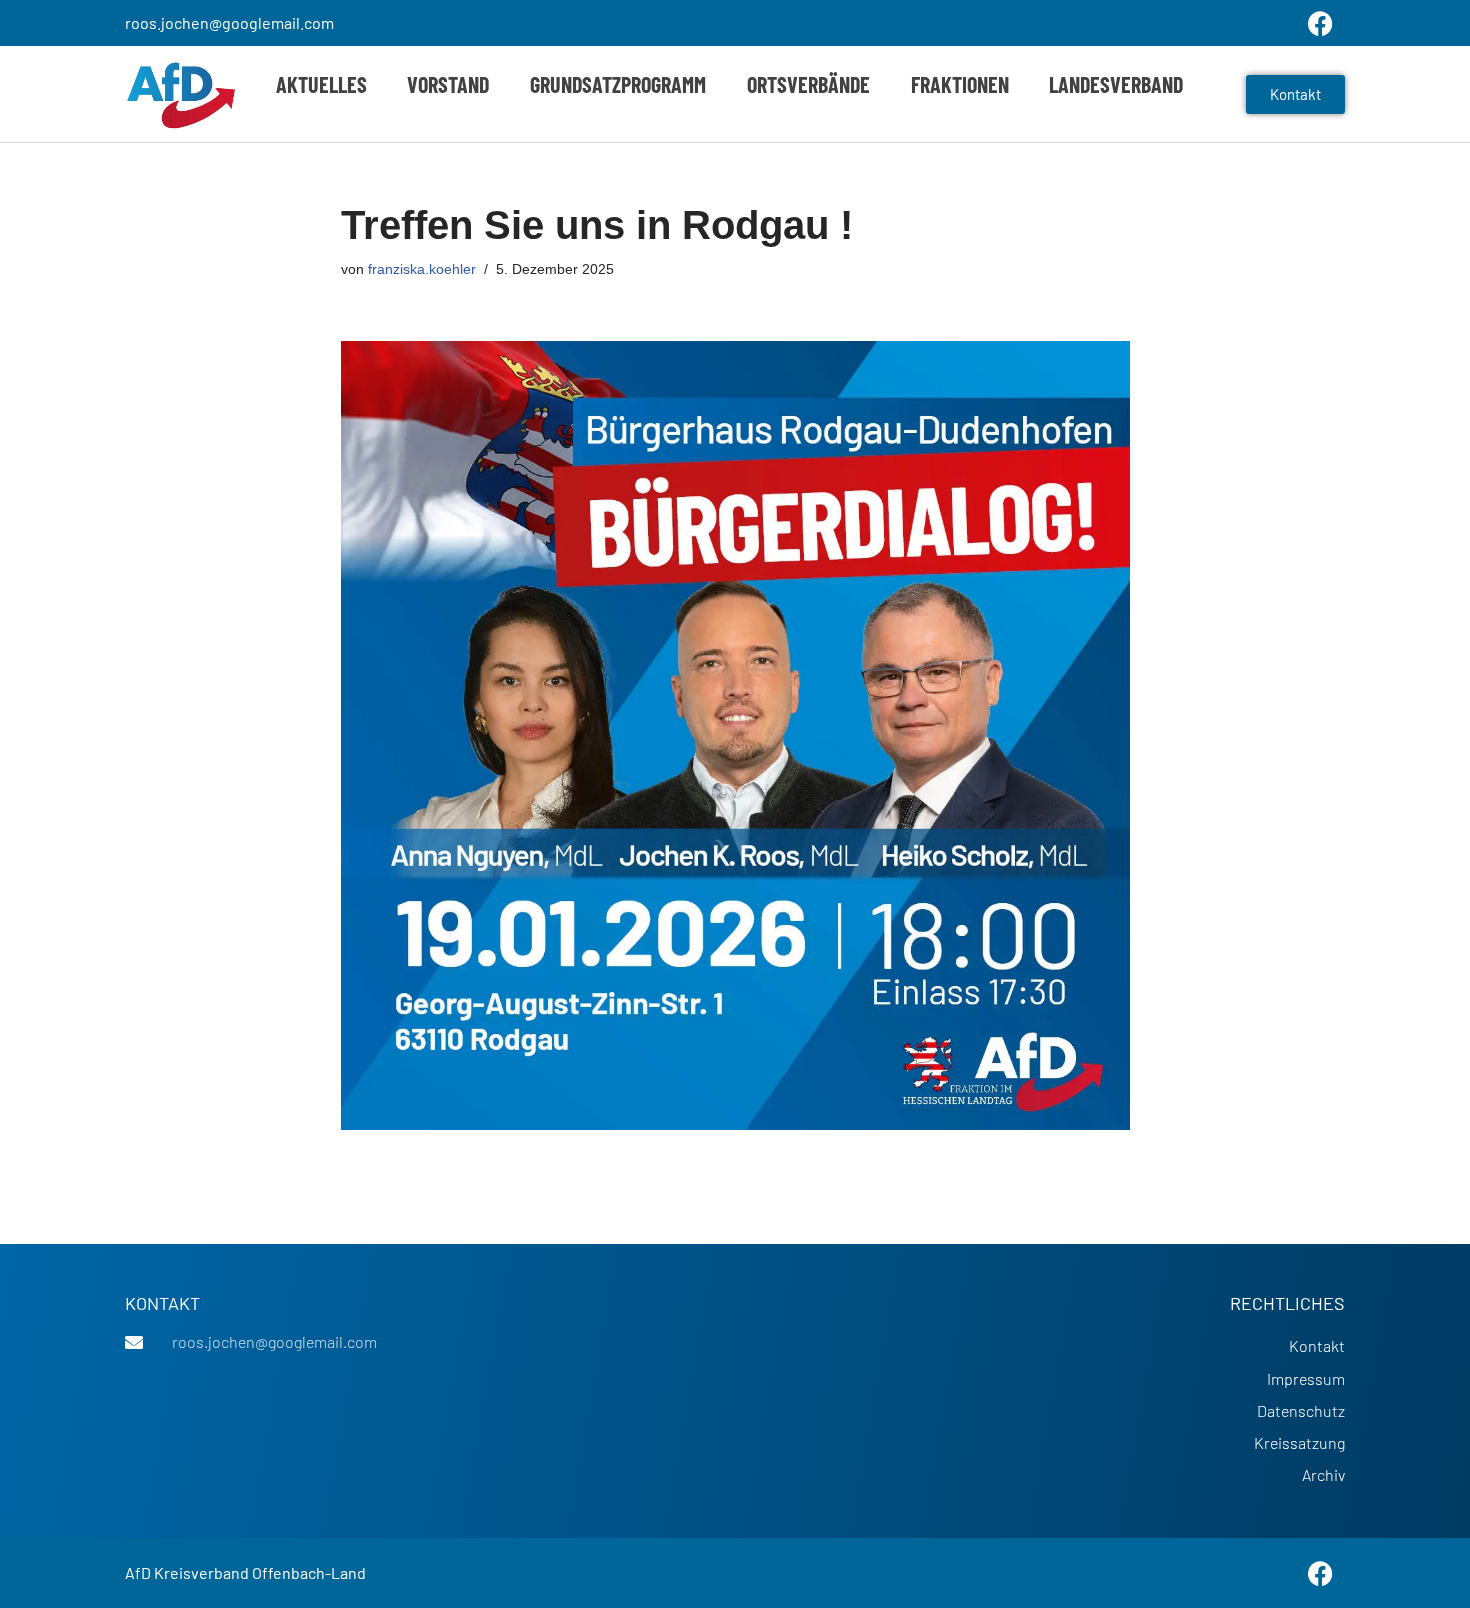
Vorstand (448, 84)
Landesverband (1116, 84)
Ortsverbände (808, 84)
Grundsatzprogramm (618, 84)
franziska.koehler (422, 269)
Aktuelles (321, 84)
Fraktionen (960, 84)
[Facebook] (1320, 1573)
